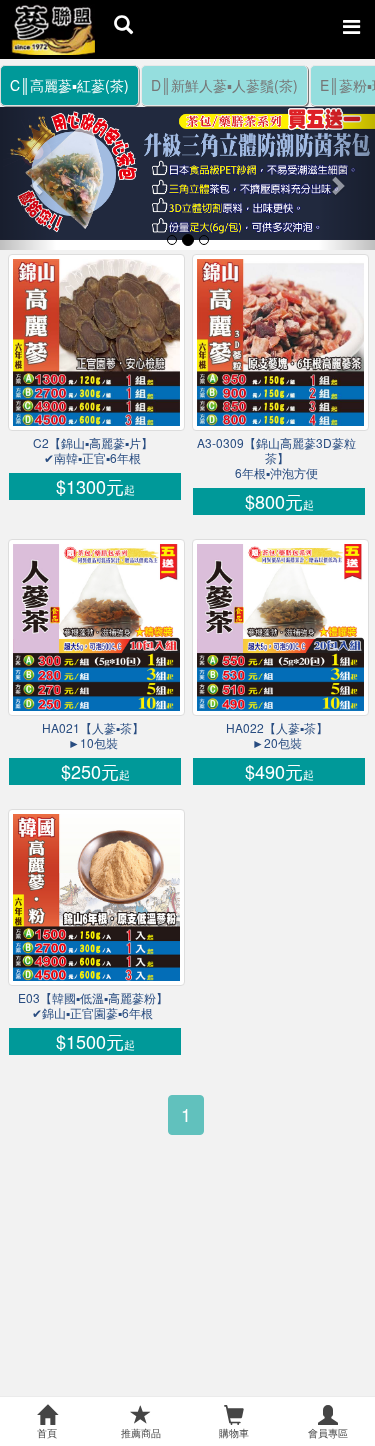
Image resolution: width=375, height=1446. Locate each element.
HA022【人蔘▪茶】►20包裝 (277, 735)
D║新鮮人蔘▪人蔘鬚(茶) (224, 85)
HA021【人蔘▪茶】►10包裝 (93, 735)
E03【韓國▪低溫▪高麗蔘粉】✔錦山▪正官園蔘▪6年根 (93, 1005)
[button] (28, 175)
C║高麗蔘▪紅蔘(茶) (69, 85)
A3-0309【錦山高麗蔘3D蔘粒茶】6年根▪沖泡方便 (276, 457)
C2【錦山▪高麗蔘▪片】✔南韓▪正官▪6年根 (93, 450)
